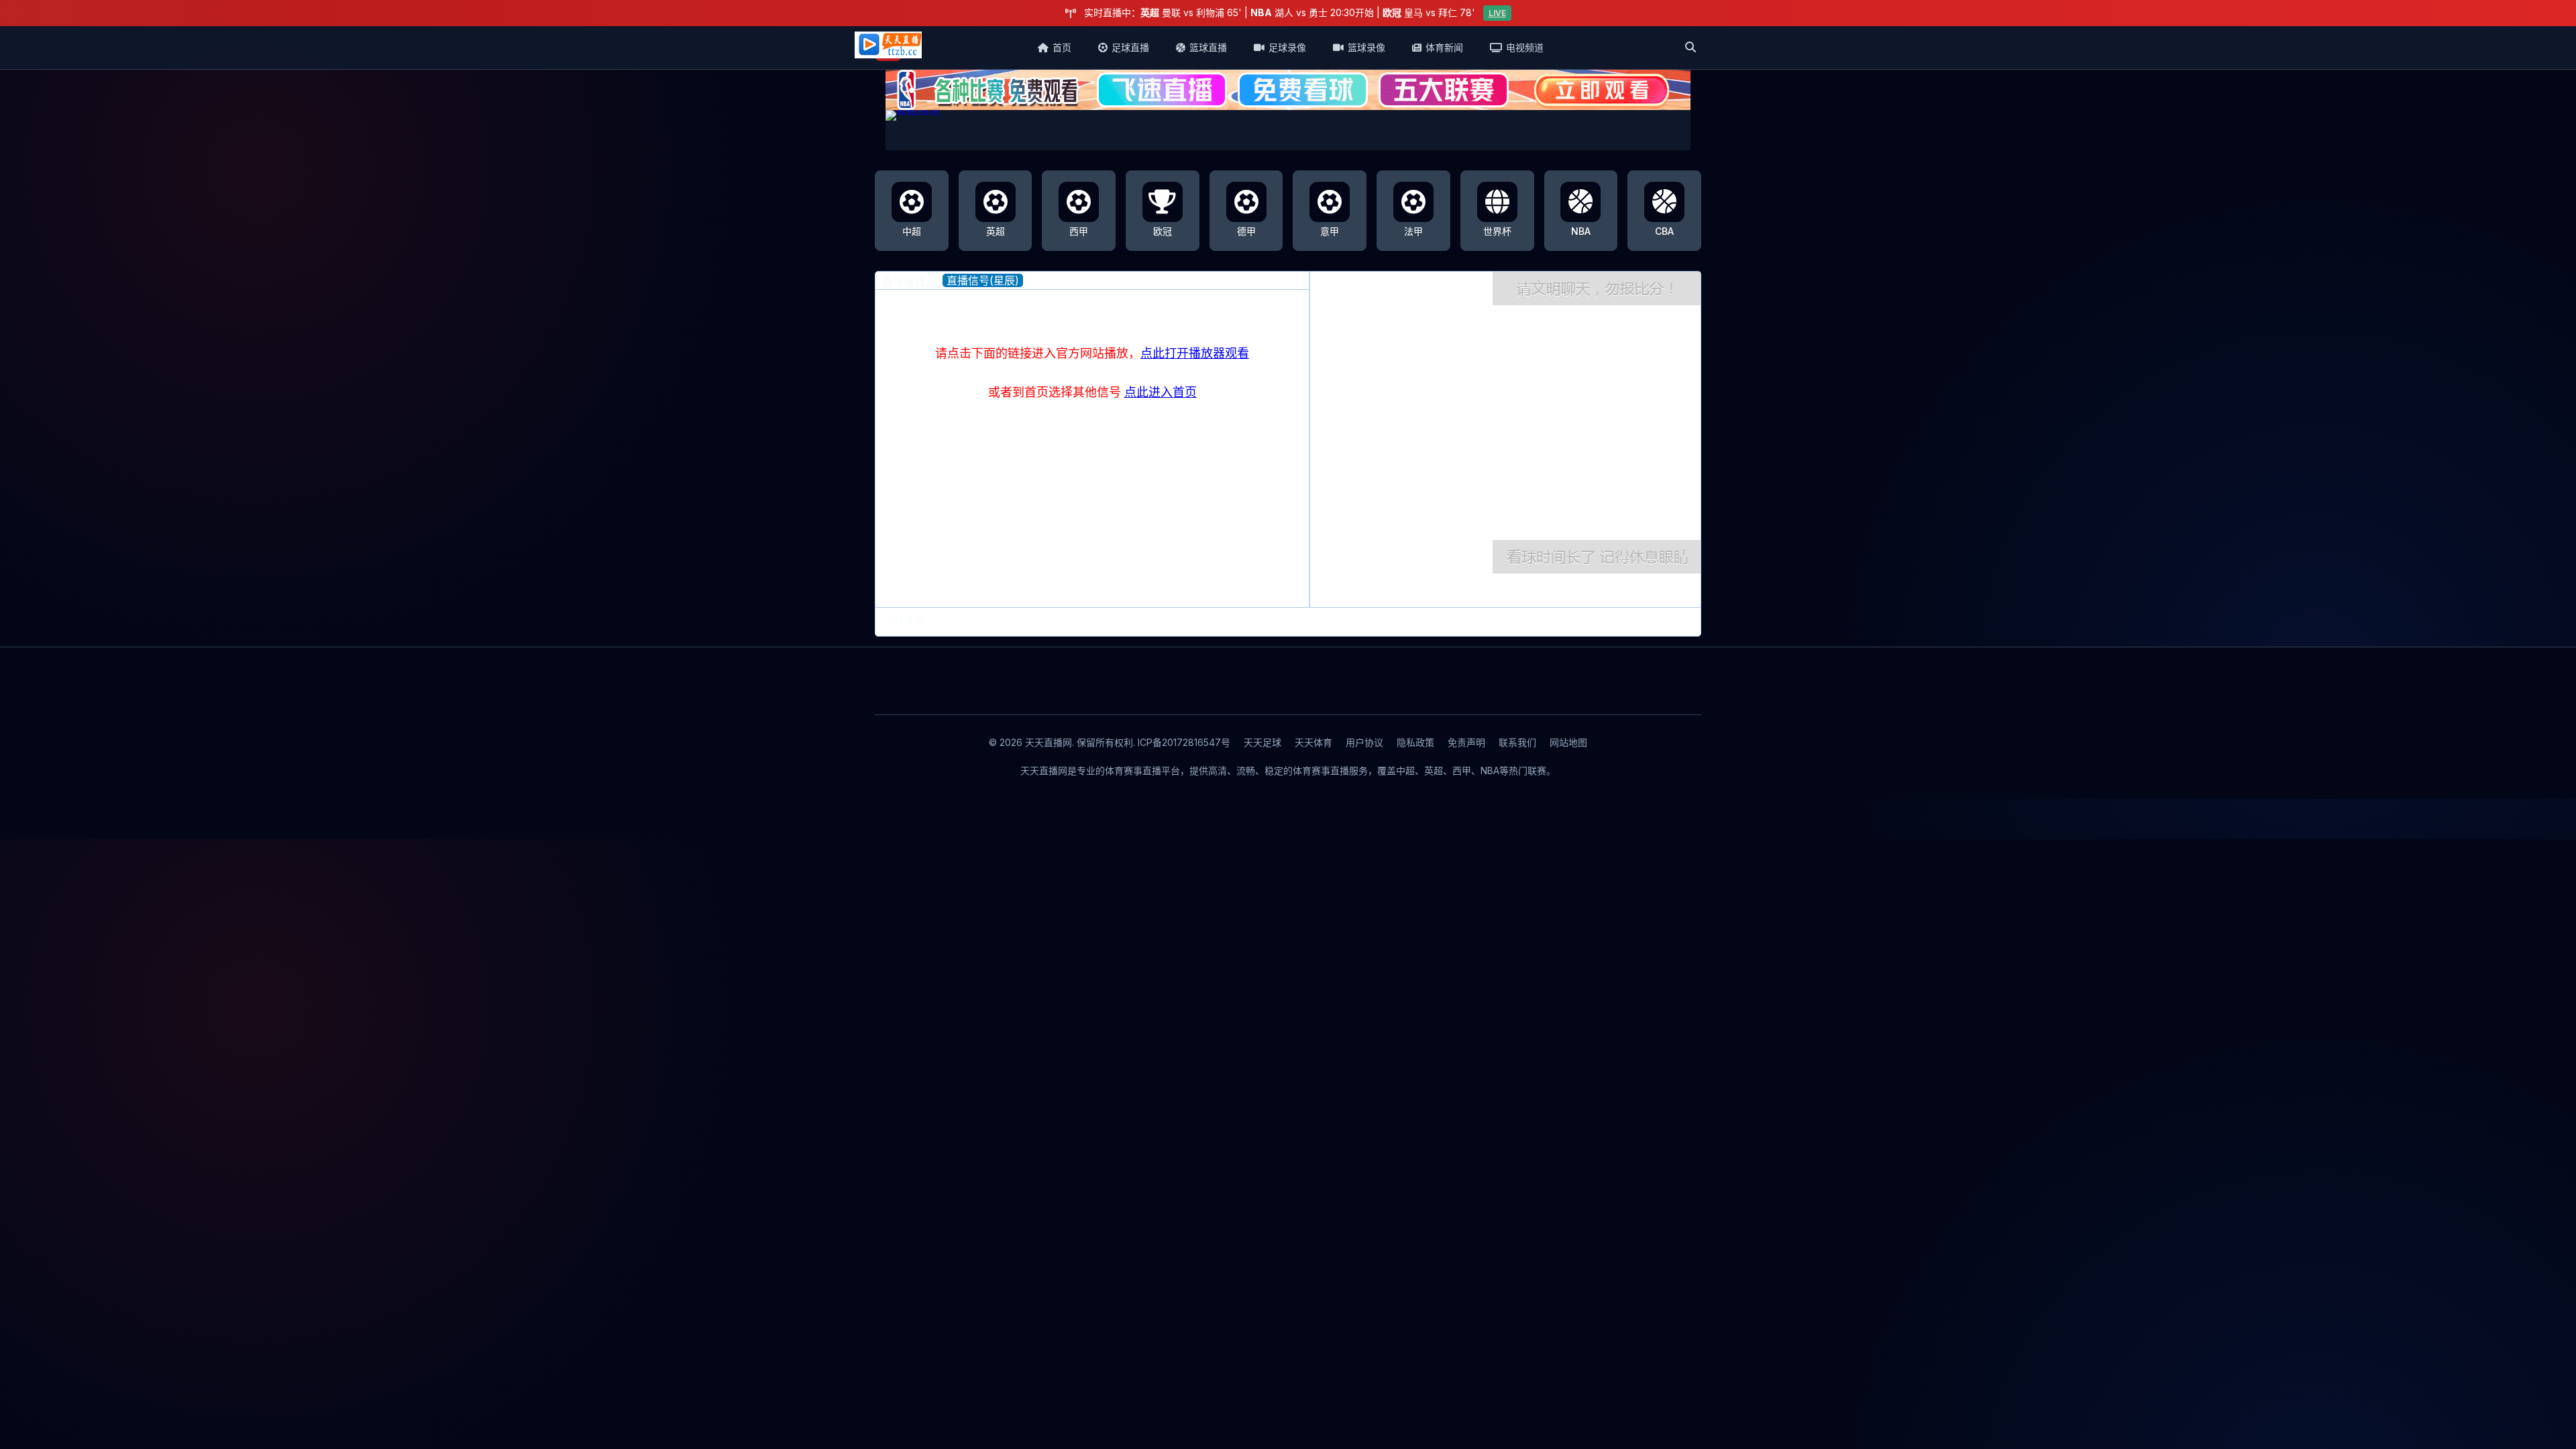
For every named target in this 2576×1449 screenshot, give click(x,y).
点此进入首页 (1161, 392)
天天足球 (1263, 742)
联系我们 (1517, 742)
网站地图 (1568, 742)
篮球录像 (1366, 47)
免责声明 (1466, 742)
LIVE (1497, 13)
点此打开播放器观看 (1195, 353)
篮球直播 (1208, 47)
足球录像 (1287, 47)
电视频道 (1525, 47)
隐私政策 (1415, 742)
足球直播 (1130, 47)
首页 (1062, 47)
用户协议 (1364, 742)
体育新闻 (1444, 47)
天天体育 (1313, 742)
